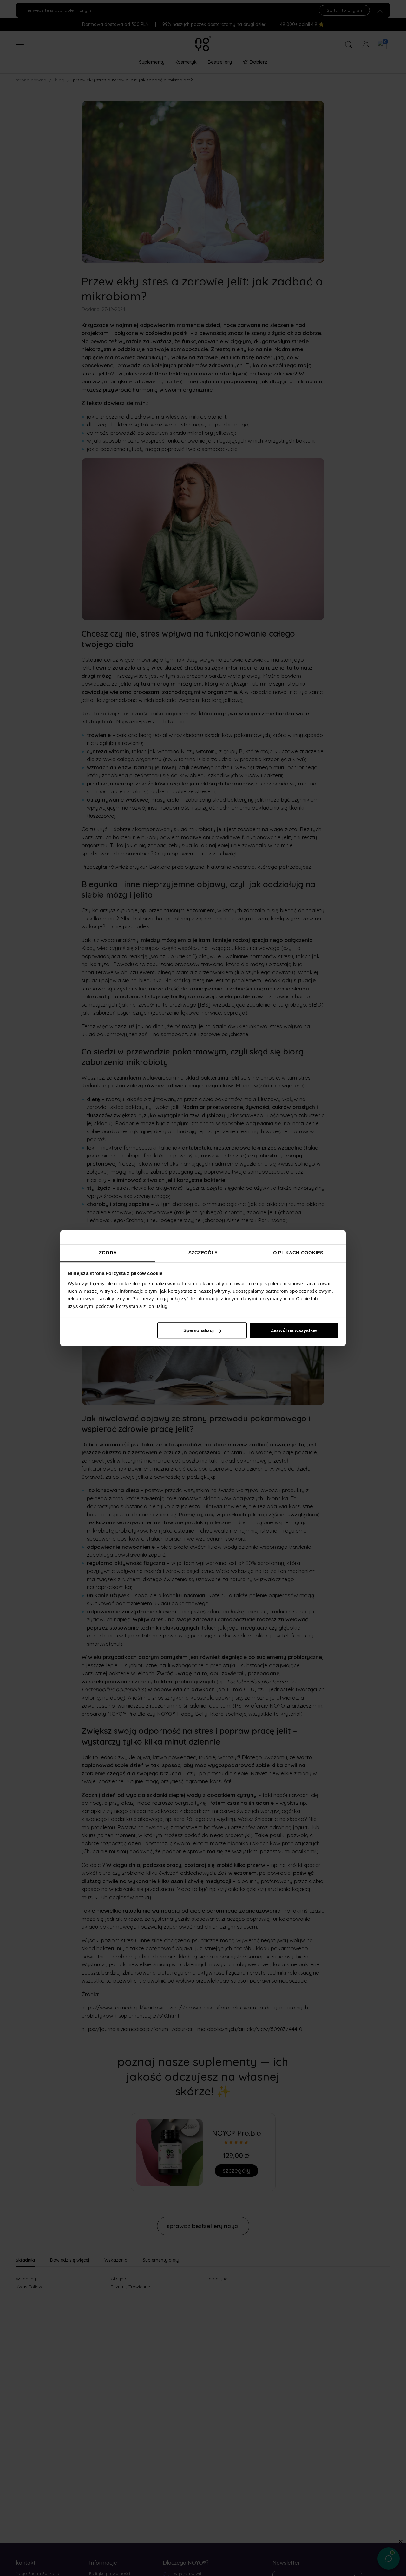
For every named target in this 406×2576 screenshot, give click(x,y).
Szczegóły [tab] (203, 1253)
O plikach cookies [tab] (298, 1253)
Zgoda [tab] (108, 1253)
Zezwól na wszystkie (294, 1330)
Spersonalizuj (199, 1330)
